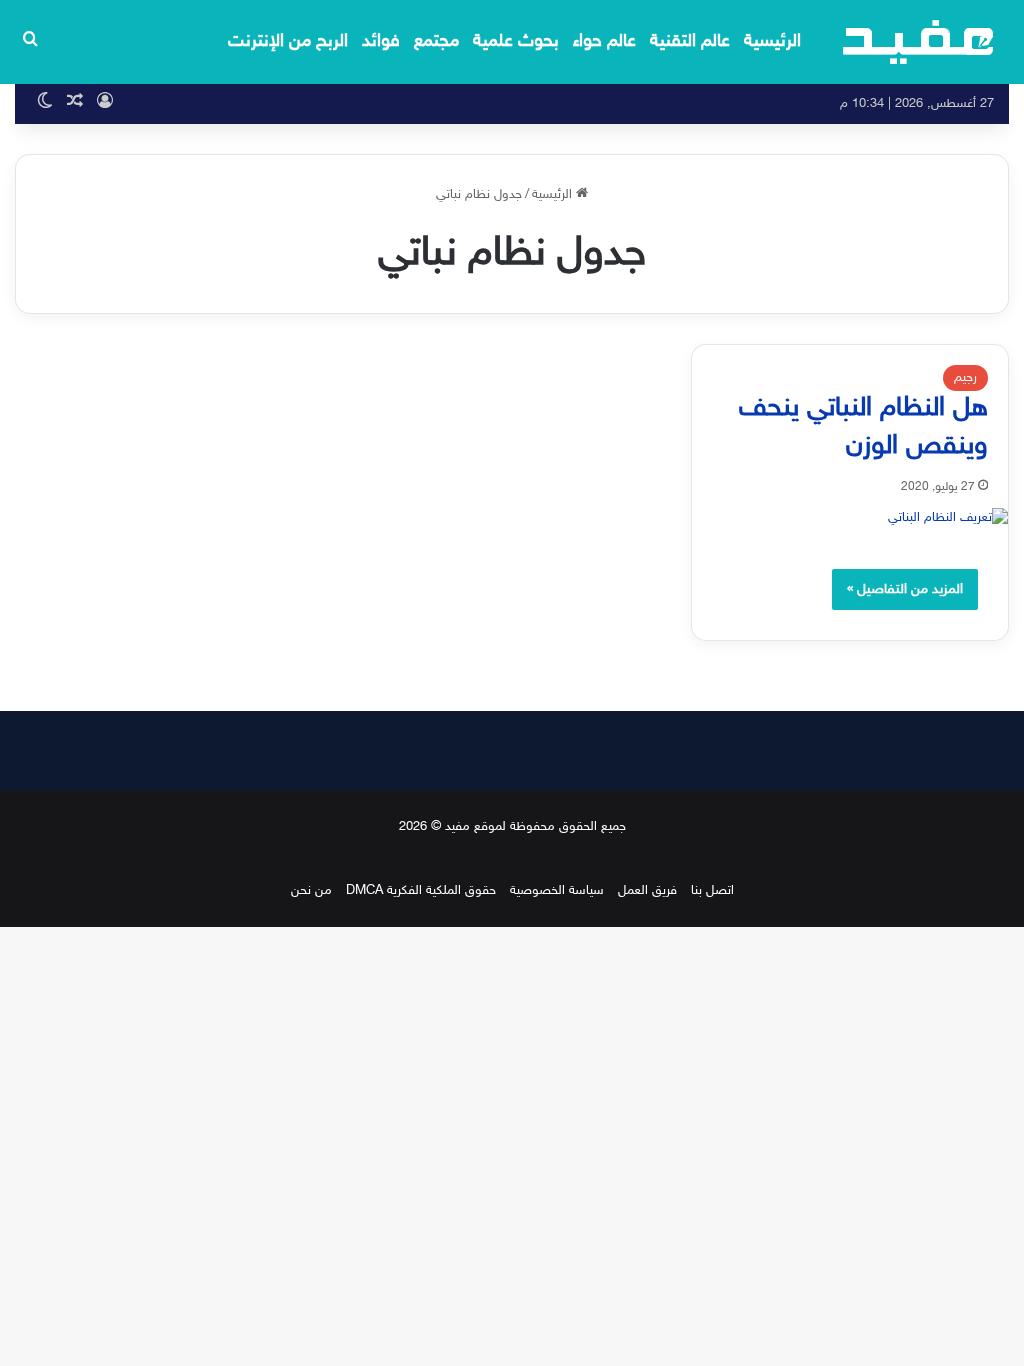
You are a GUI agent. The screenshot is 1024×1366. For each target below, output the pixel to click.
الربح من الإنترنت (288, 42)
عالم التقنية (690, 42)
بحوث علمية (516, 42)
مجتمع (436, 42)
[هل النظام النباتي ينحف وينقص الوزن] (850, 518)
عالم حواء (604, 42)
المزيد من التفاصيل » (905, 589)
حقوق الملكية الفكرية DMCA (421, 891)
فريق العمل (647, 891)
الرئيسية (772, 42)
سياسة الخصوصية (557, 891)
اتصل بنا (712, 891)
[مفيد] (918, 42)
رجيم (965, 378)
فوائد (381, 42)
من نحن (311, 891)
